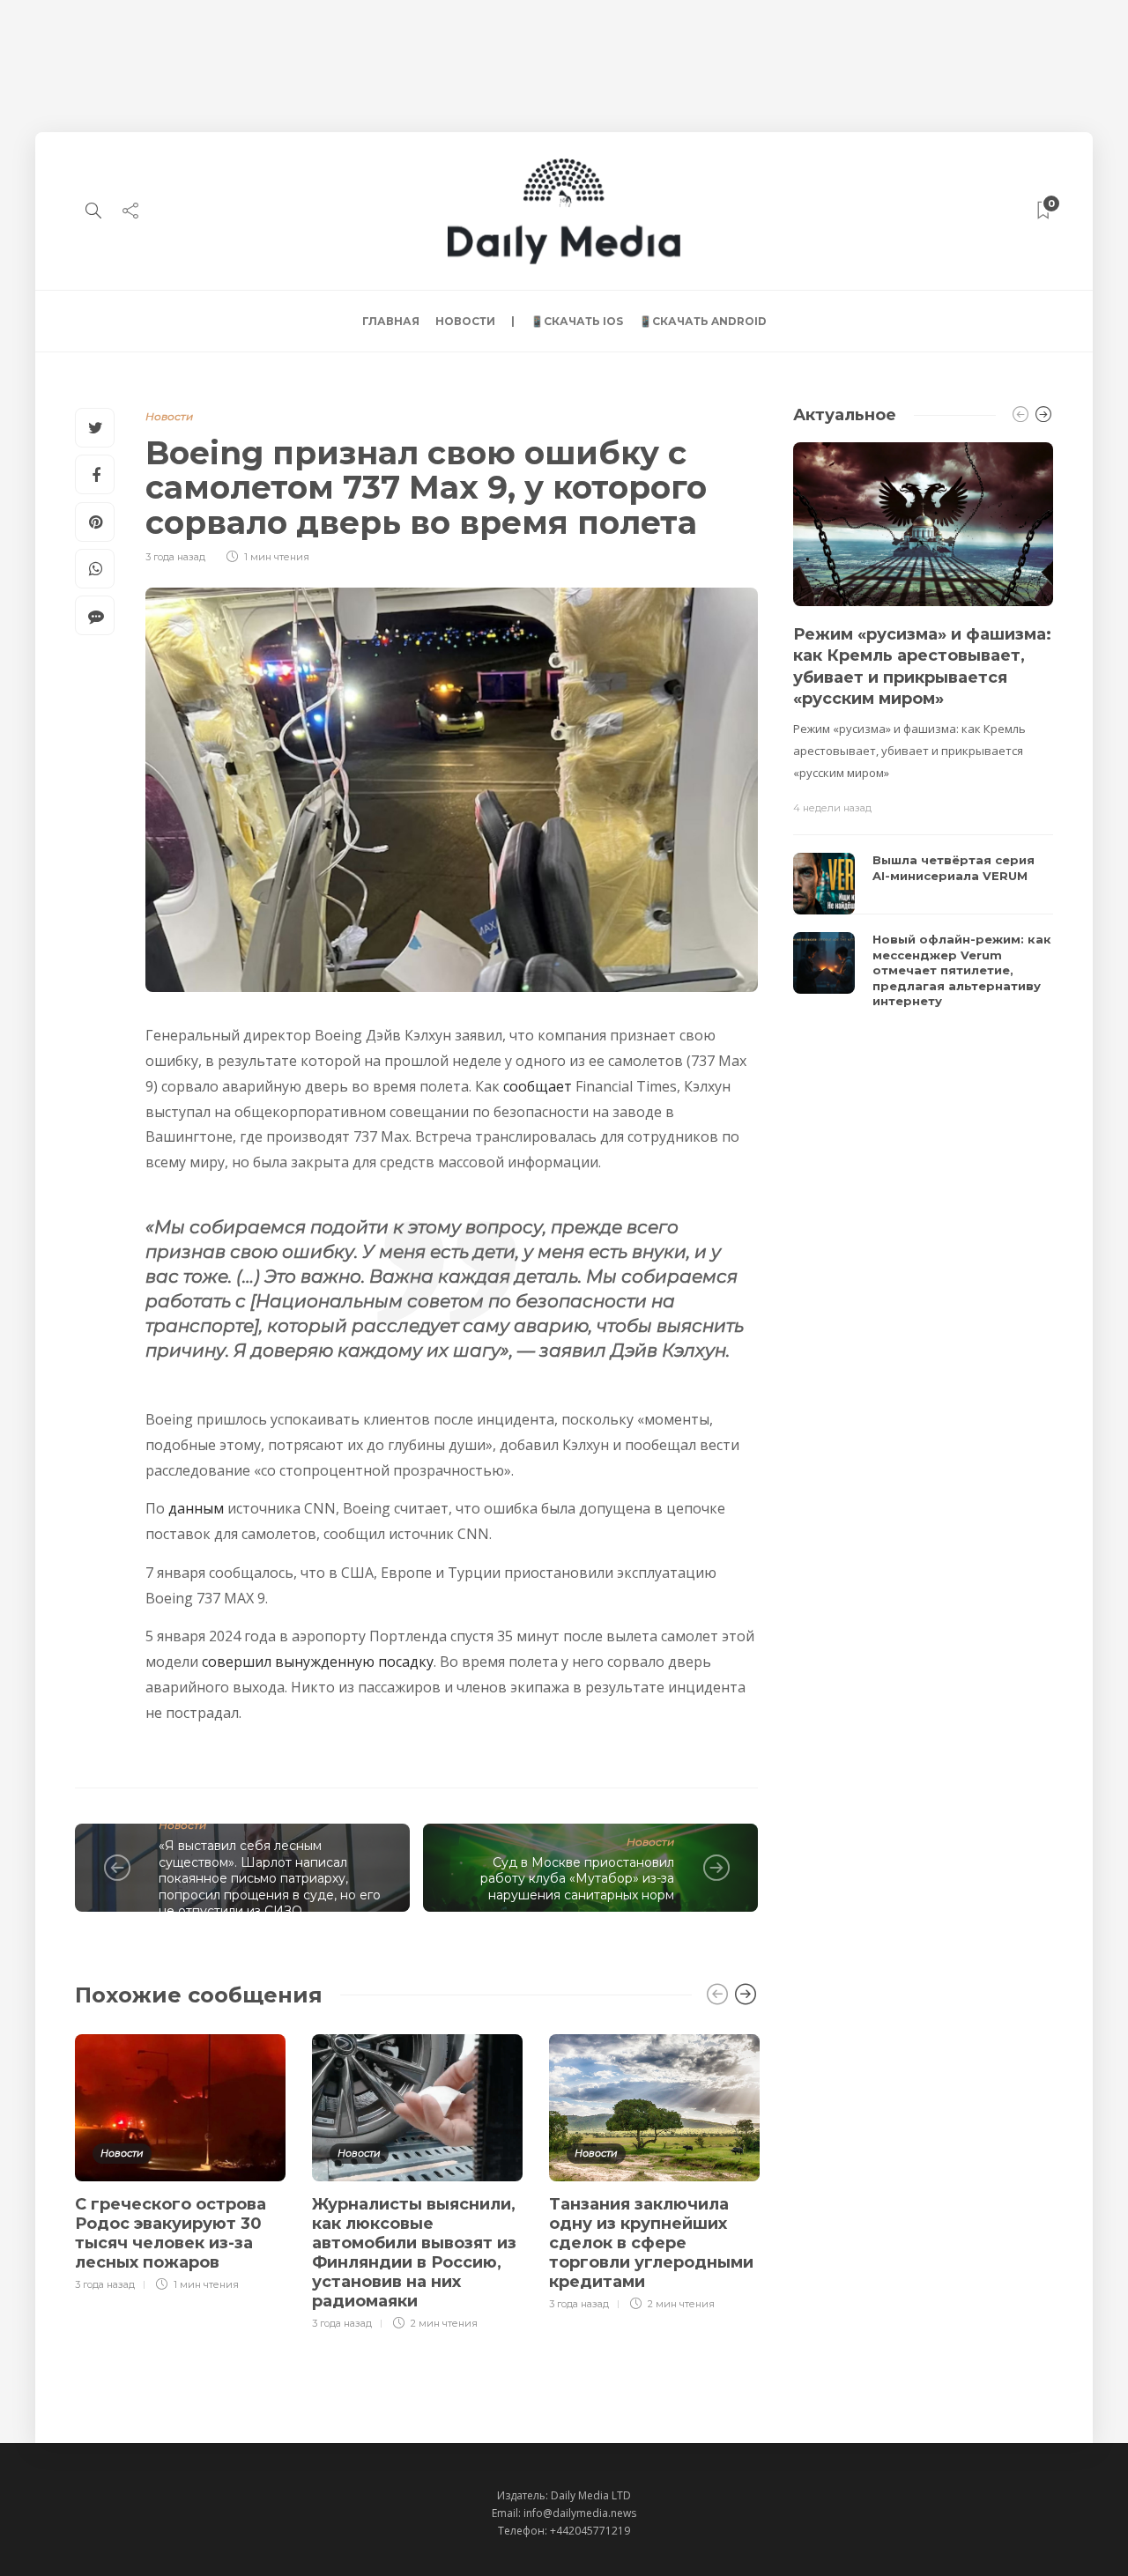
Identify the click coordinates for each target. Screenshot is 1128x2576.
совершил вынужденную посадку (318, 1662)
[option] (180, 2160)
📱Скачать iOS (577, 321)
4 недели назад (832, 808)
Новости (465, 321)
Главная (391, 321)
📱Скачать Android (703, 321)
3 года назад (175, 557)
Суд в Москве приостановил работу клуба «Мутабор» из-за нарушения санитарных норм (577, 1879)
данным (196, 1508)
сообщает (538, 1086)
